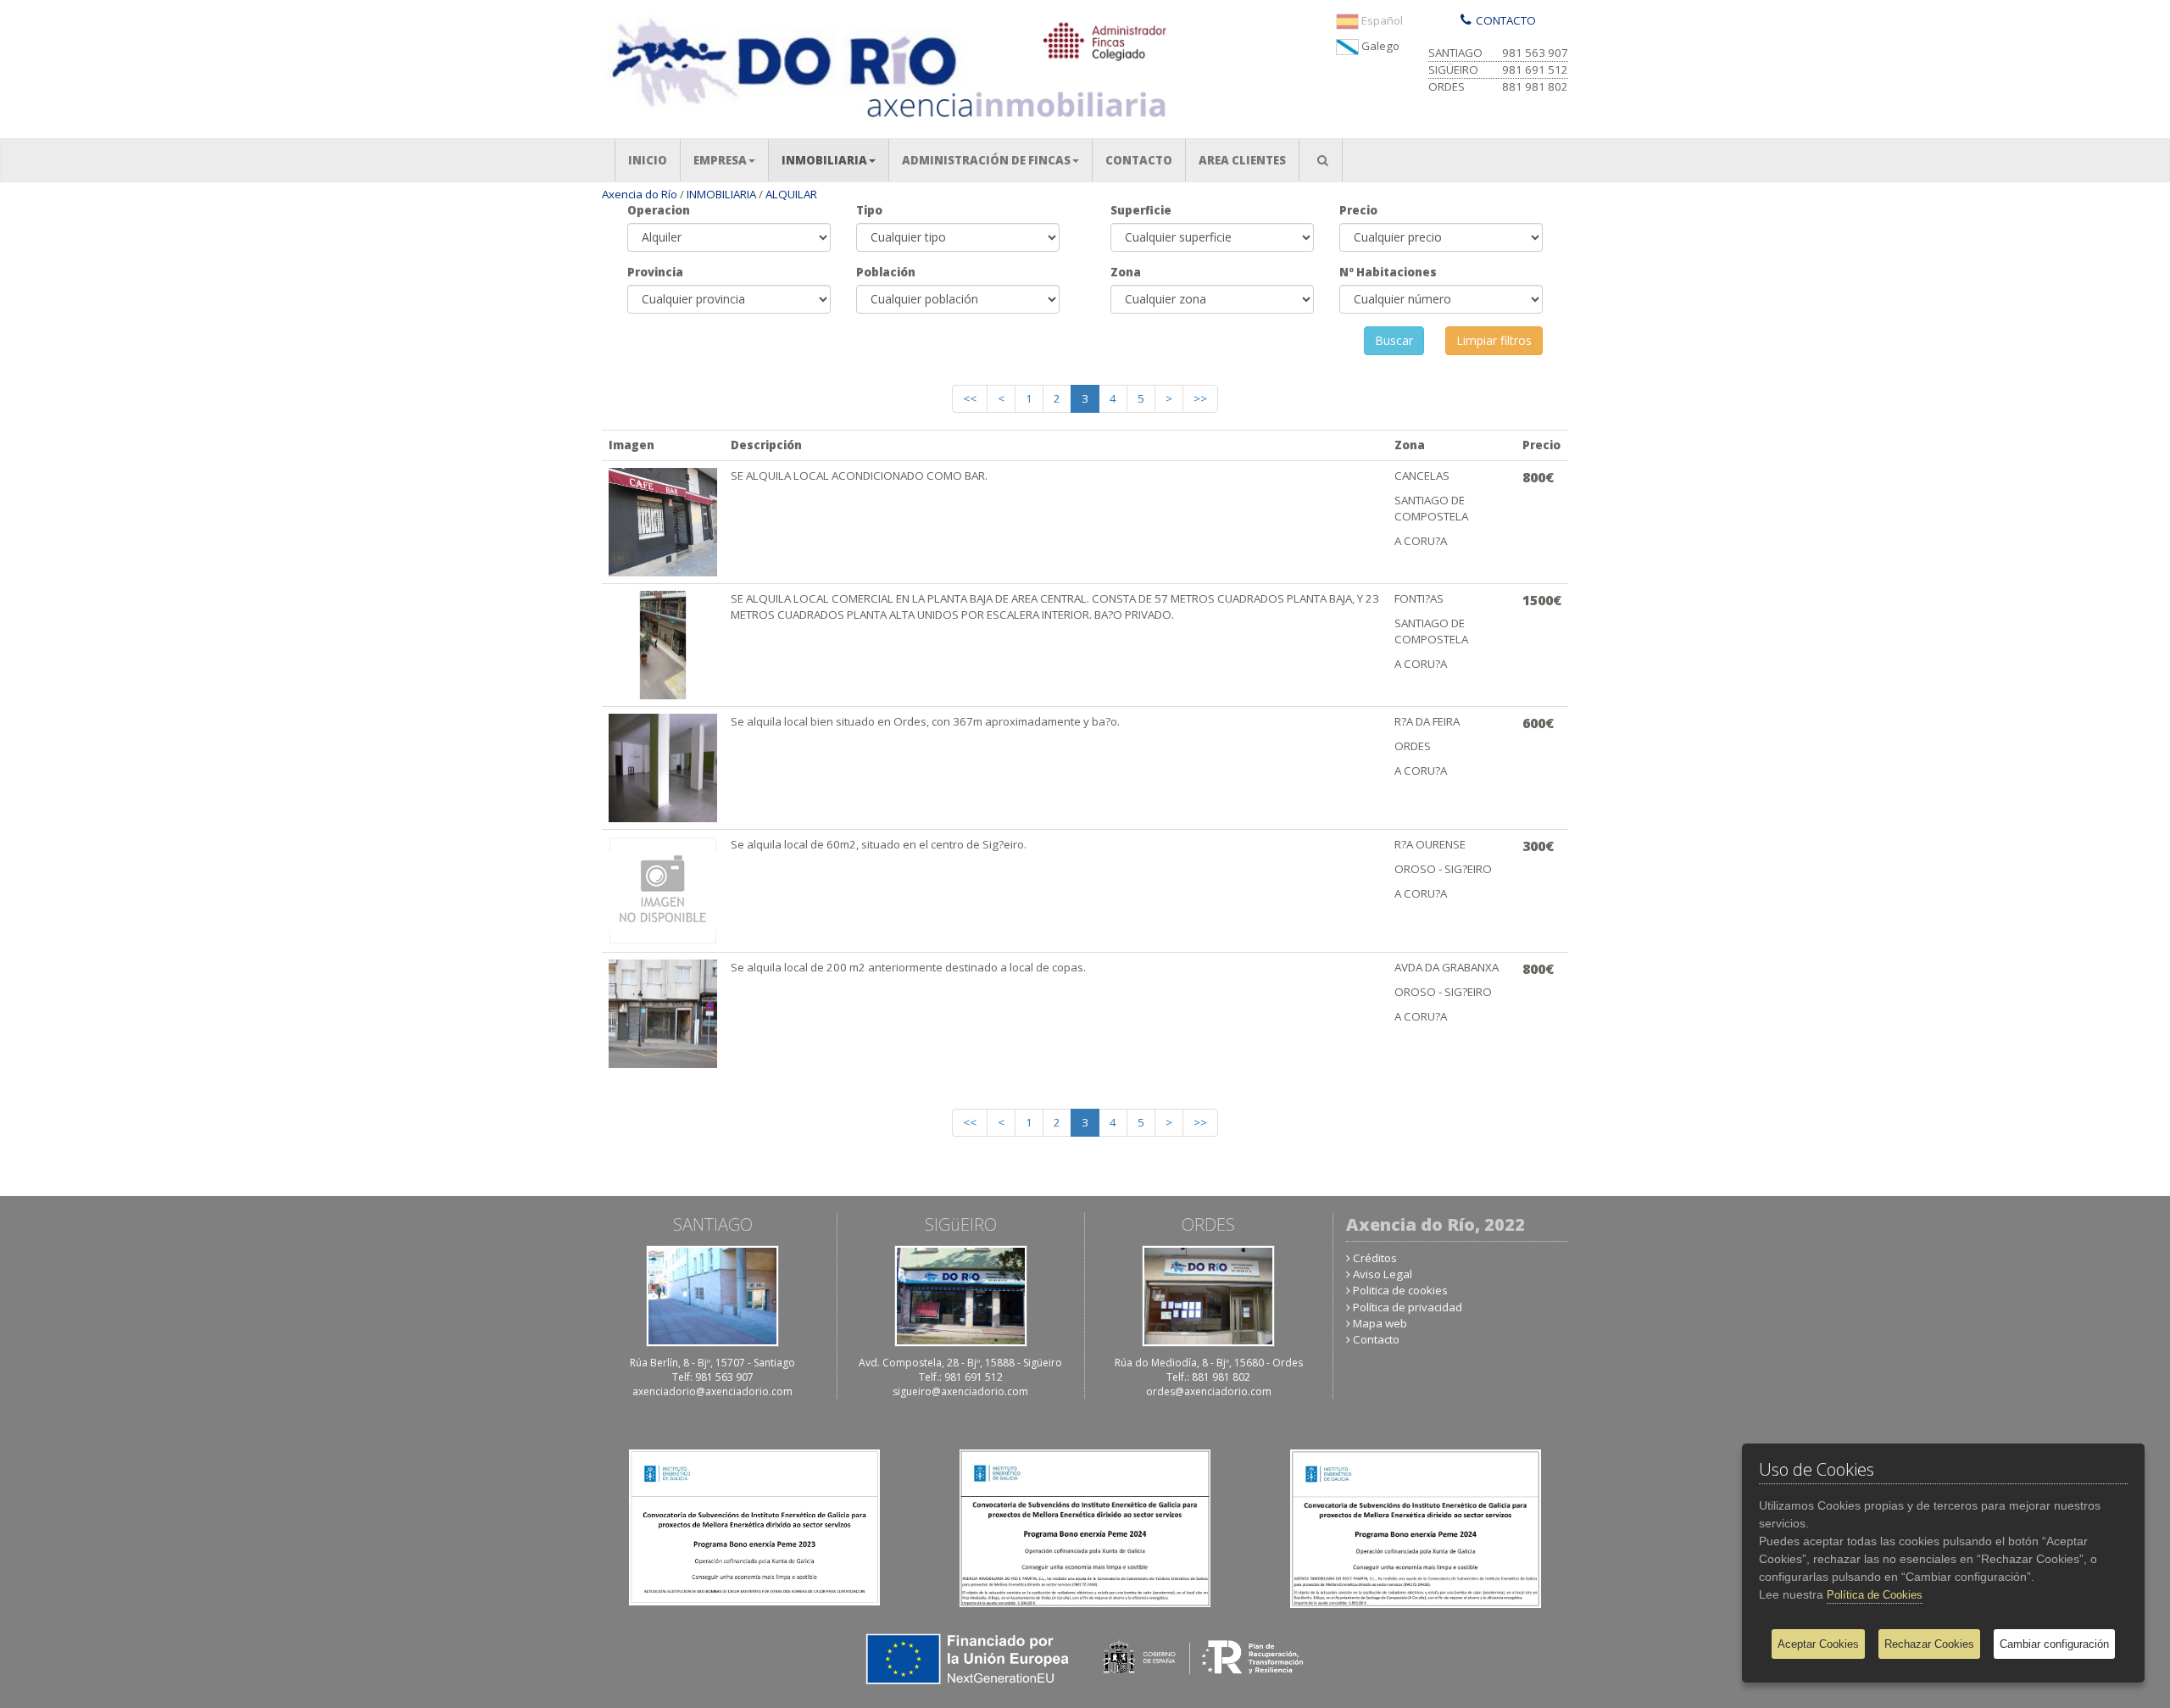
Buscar (1394, 340)
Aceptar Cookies (1818, 1644)
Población (886, 272)
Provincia (655, 272)
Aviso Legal (1383, 1274)
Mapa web (1380, 1323)
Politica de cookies (1400, 1290)
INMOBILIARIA (721, 194)
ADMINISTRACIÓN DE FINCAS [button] (986, 160)
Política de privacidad (1408, 1307)
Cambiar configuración (2054, 1644)
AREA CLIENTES (1249, 160)
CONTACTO (1145, 160)
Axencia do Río (640, 194)
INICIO (654, 160)
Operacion (659, 210)
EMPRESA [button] (720, 160)
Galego (1379, 46)
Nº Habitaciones (1388, 272)
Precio (1358, 210)
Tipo (869, 210)
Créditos (1375, 1258)
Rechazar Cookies (1929, 1644)
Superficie (1141, 210)
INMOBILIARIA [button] (824, 160)
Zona (1126, 272)
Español (1381, 20)
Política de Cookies (1875, 1595)
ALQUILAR (791, 194)
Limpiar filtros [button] (1494, 340)
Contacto (1376, 1339)
